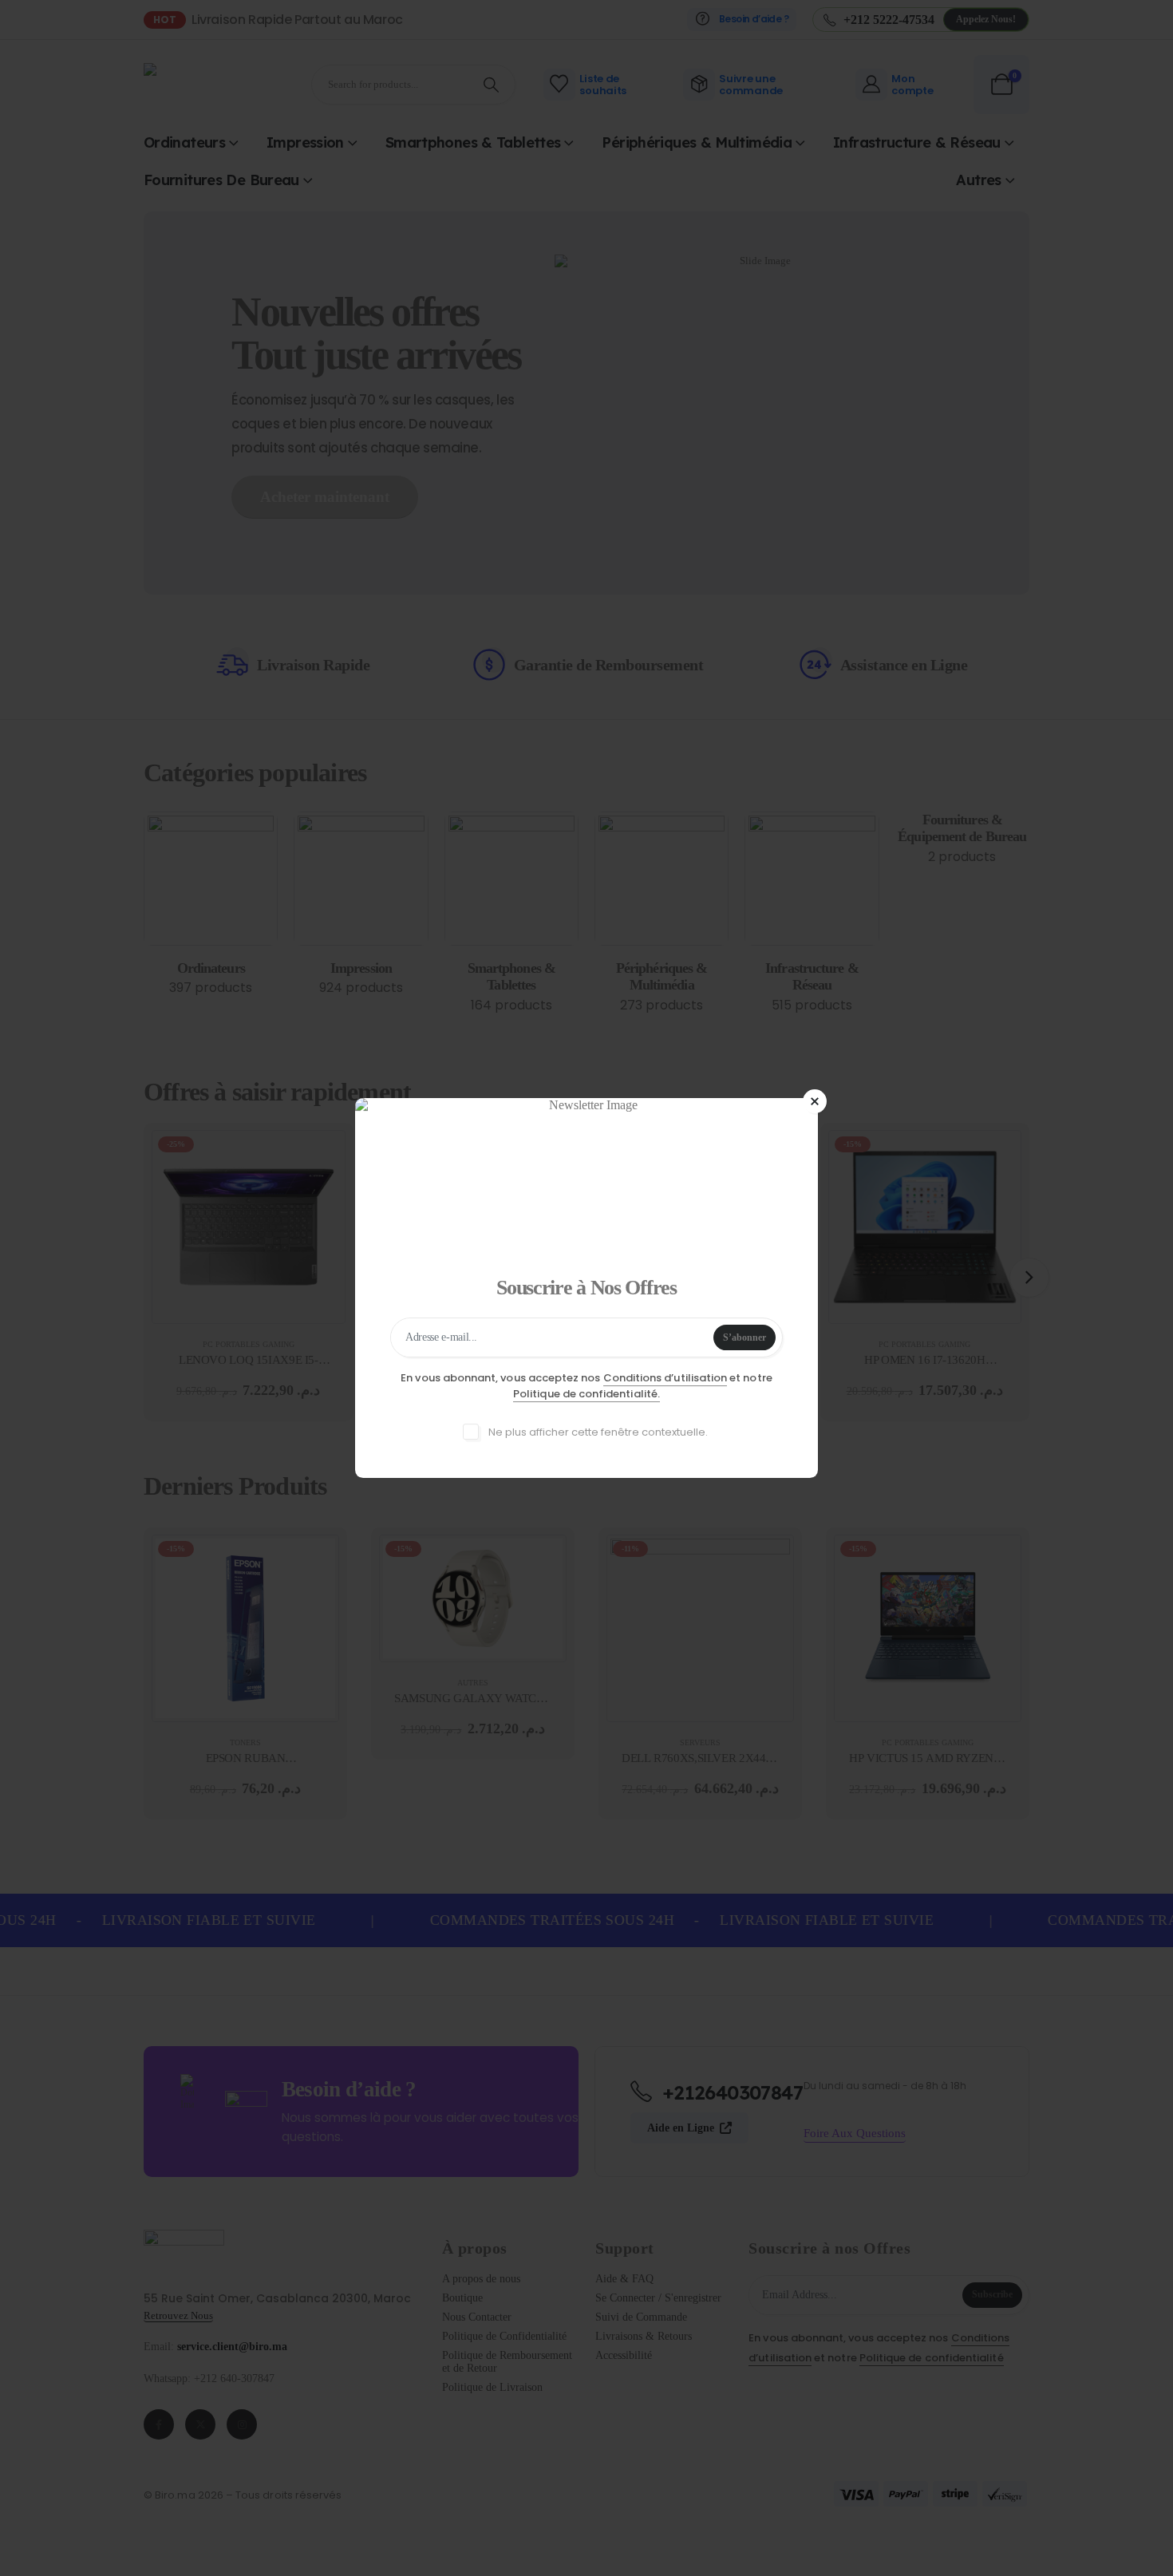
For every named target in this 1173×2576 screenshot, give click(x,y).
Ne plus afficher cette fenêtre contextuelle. (597, 1432)
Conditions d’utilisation (665, 1378)
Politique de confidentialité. (586, 1394)
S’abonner (744, 1337)
